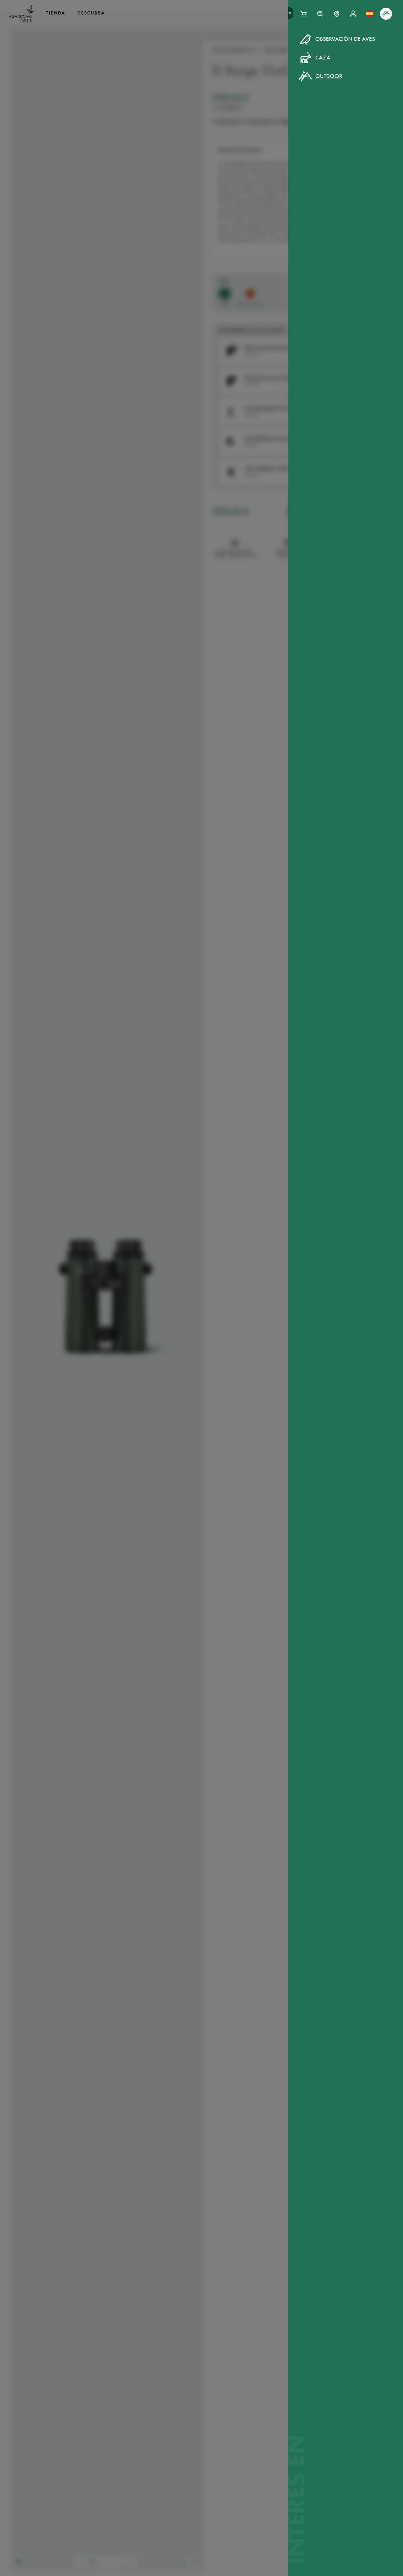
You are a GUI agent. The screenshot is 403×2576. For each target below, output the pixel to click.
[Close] (325, 46)
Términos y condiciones (253, 134)
